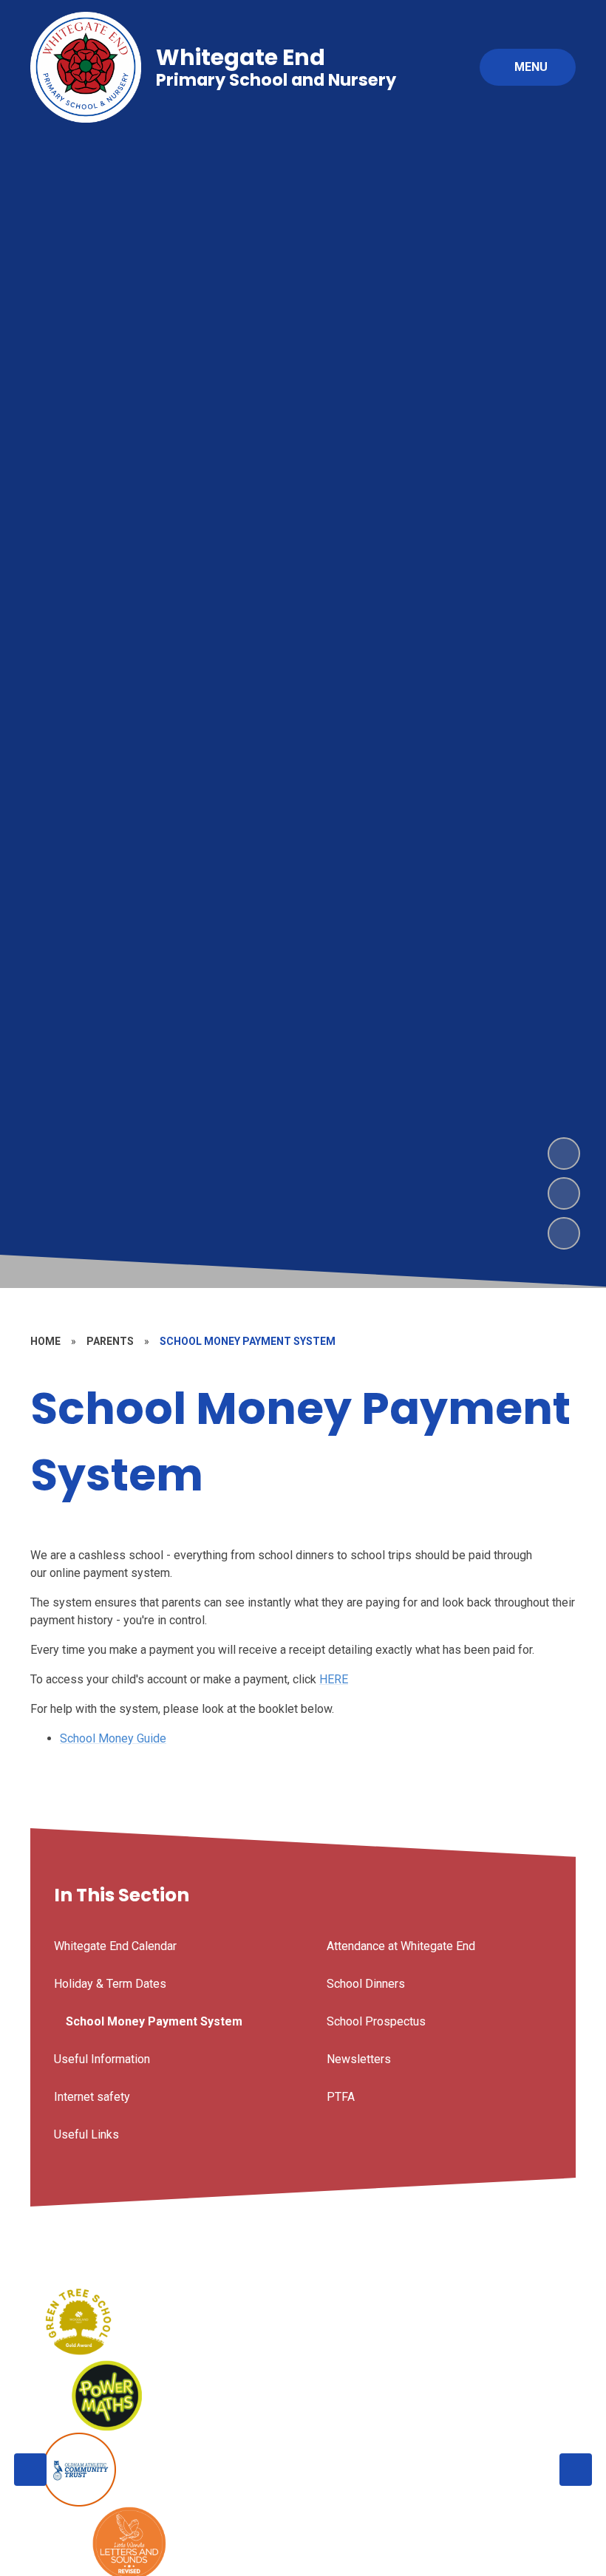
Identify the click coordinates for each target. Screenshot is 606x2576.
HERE (334, 1679)
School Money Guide (113, 1738)
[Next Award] (576, 2470)
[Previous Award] (30, 2470)
